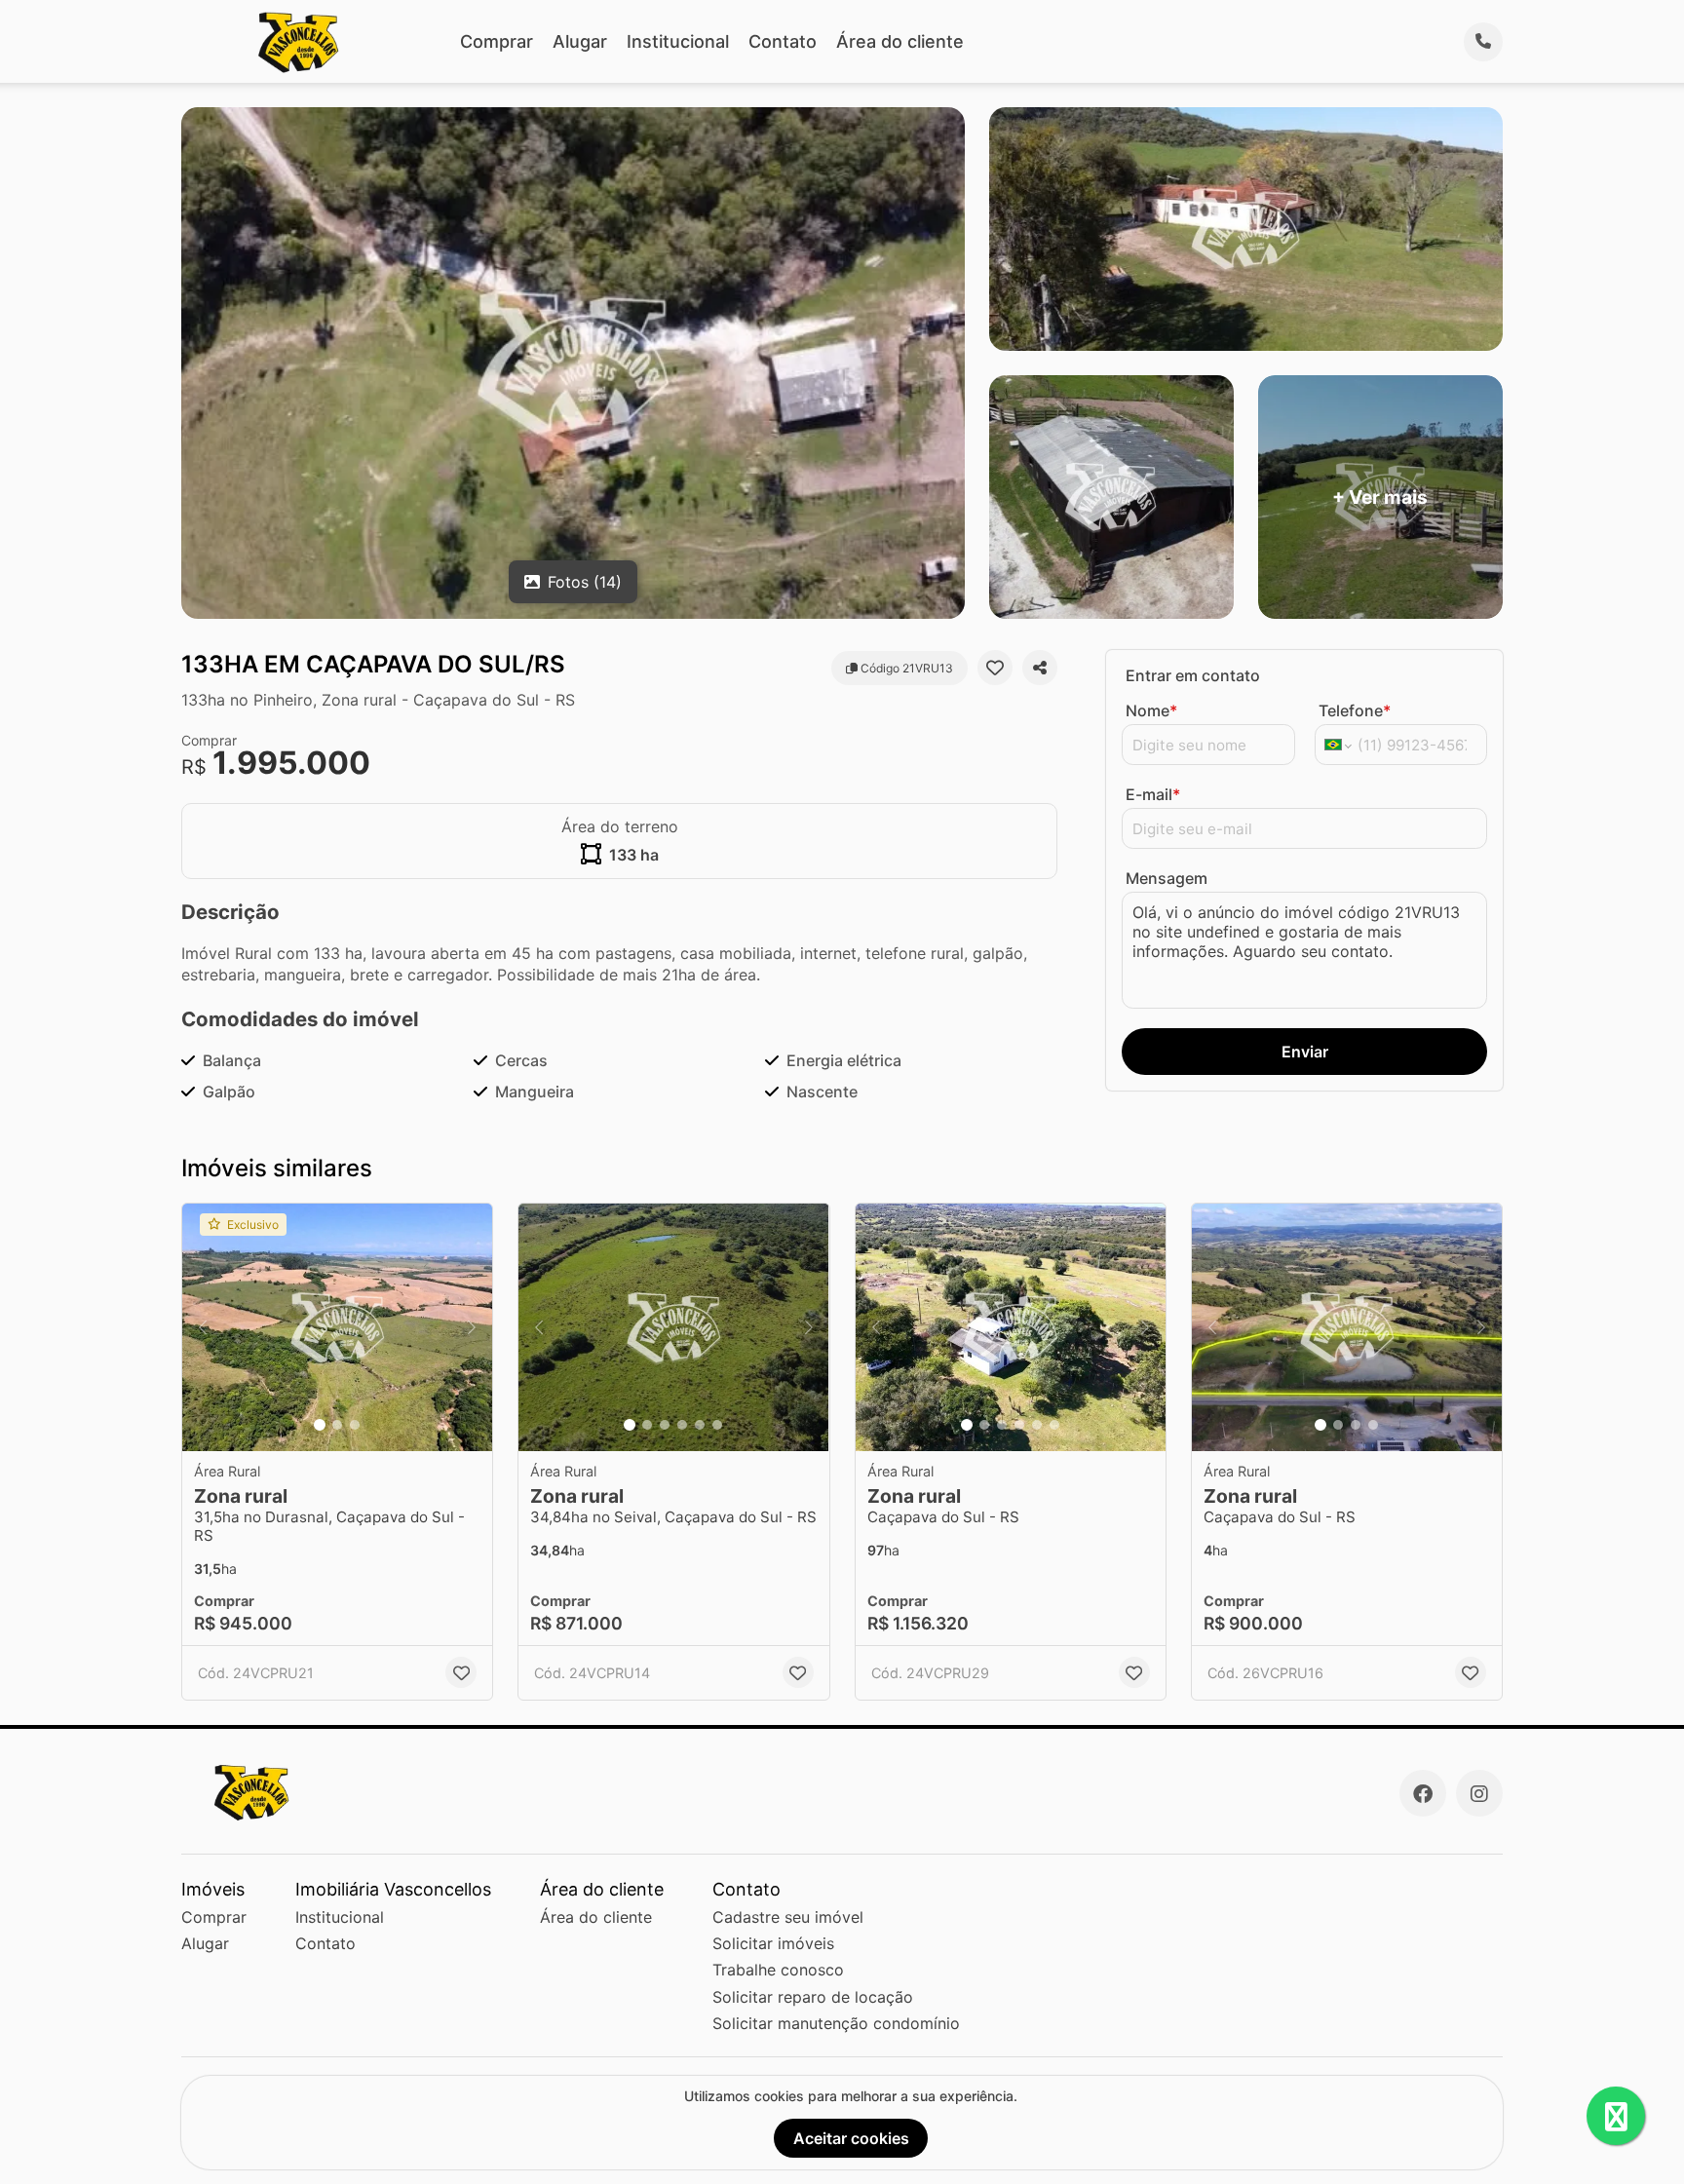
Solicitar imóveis (773, 1943)
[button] (337, 1328)
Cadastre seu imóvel (788, 1917)
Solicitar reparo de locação (813, 1997)
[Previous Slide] (203, 1328)
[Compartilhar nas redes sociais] (1040, 668)
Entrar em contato (1193, 675)
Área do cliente (900, 41)
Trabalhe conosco (778, 1970)
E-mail (1153, 794)
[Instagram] (1479, 1793)
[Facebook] (1423, 1793)
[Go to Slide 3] (355, 1425)
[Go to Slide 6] (717, 1425)
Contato (783, 41)
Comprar (497, 41)
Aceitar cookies (851, 2138)
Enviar (1305, 1052)
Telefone (1355, 710)
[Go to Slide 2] (337, 1425)
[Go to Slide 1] (320, 1425)
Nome (1151, 710)
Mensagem (1167, 878)
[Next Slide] (472, 1328)
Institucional (678, 41)
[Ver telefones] (1483, 42)
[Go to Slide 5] (700, 1425)
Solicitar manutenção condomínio (836, 2023)
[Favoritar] (995, 668)
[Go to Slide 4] (682, 1425)
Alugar (580, 41)
